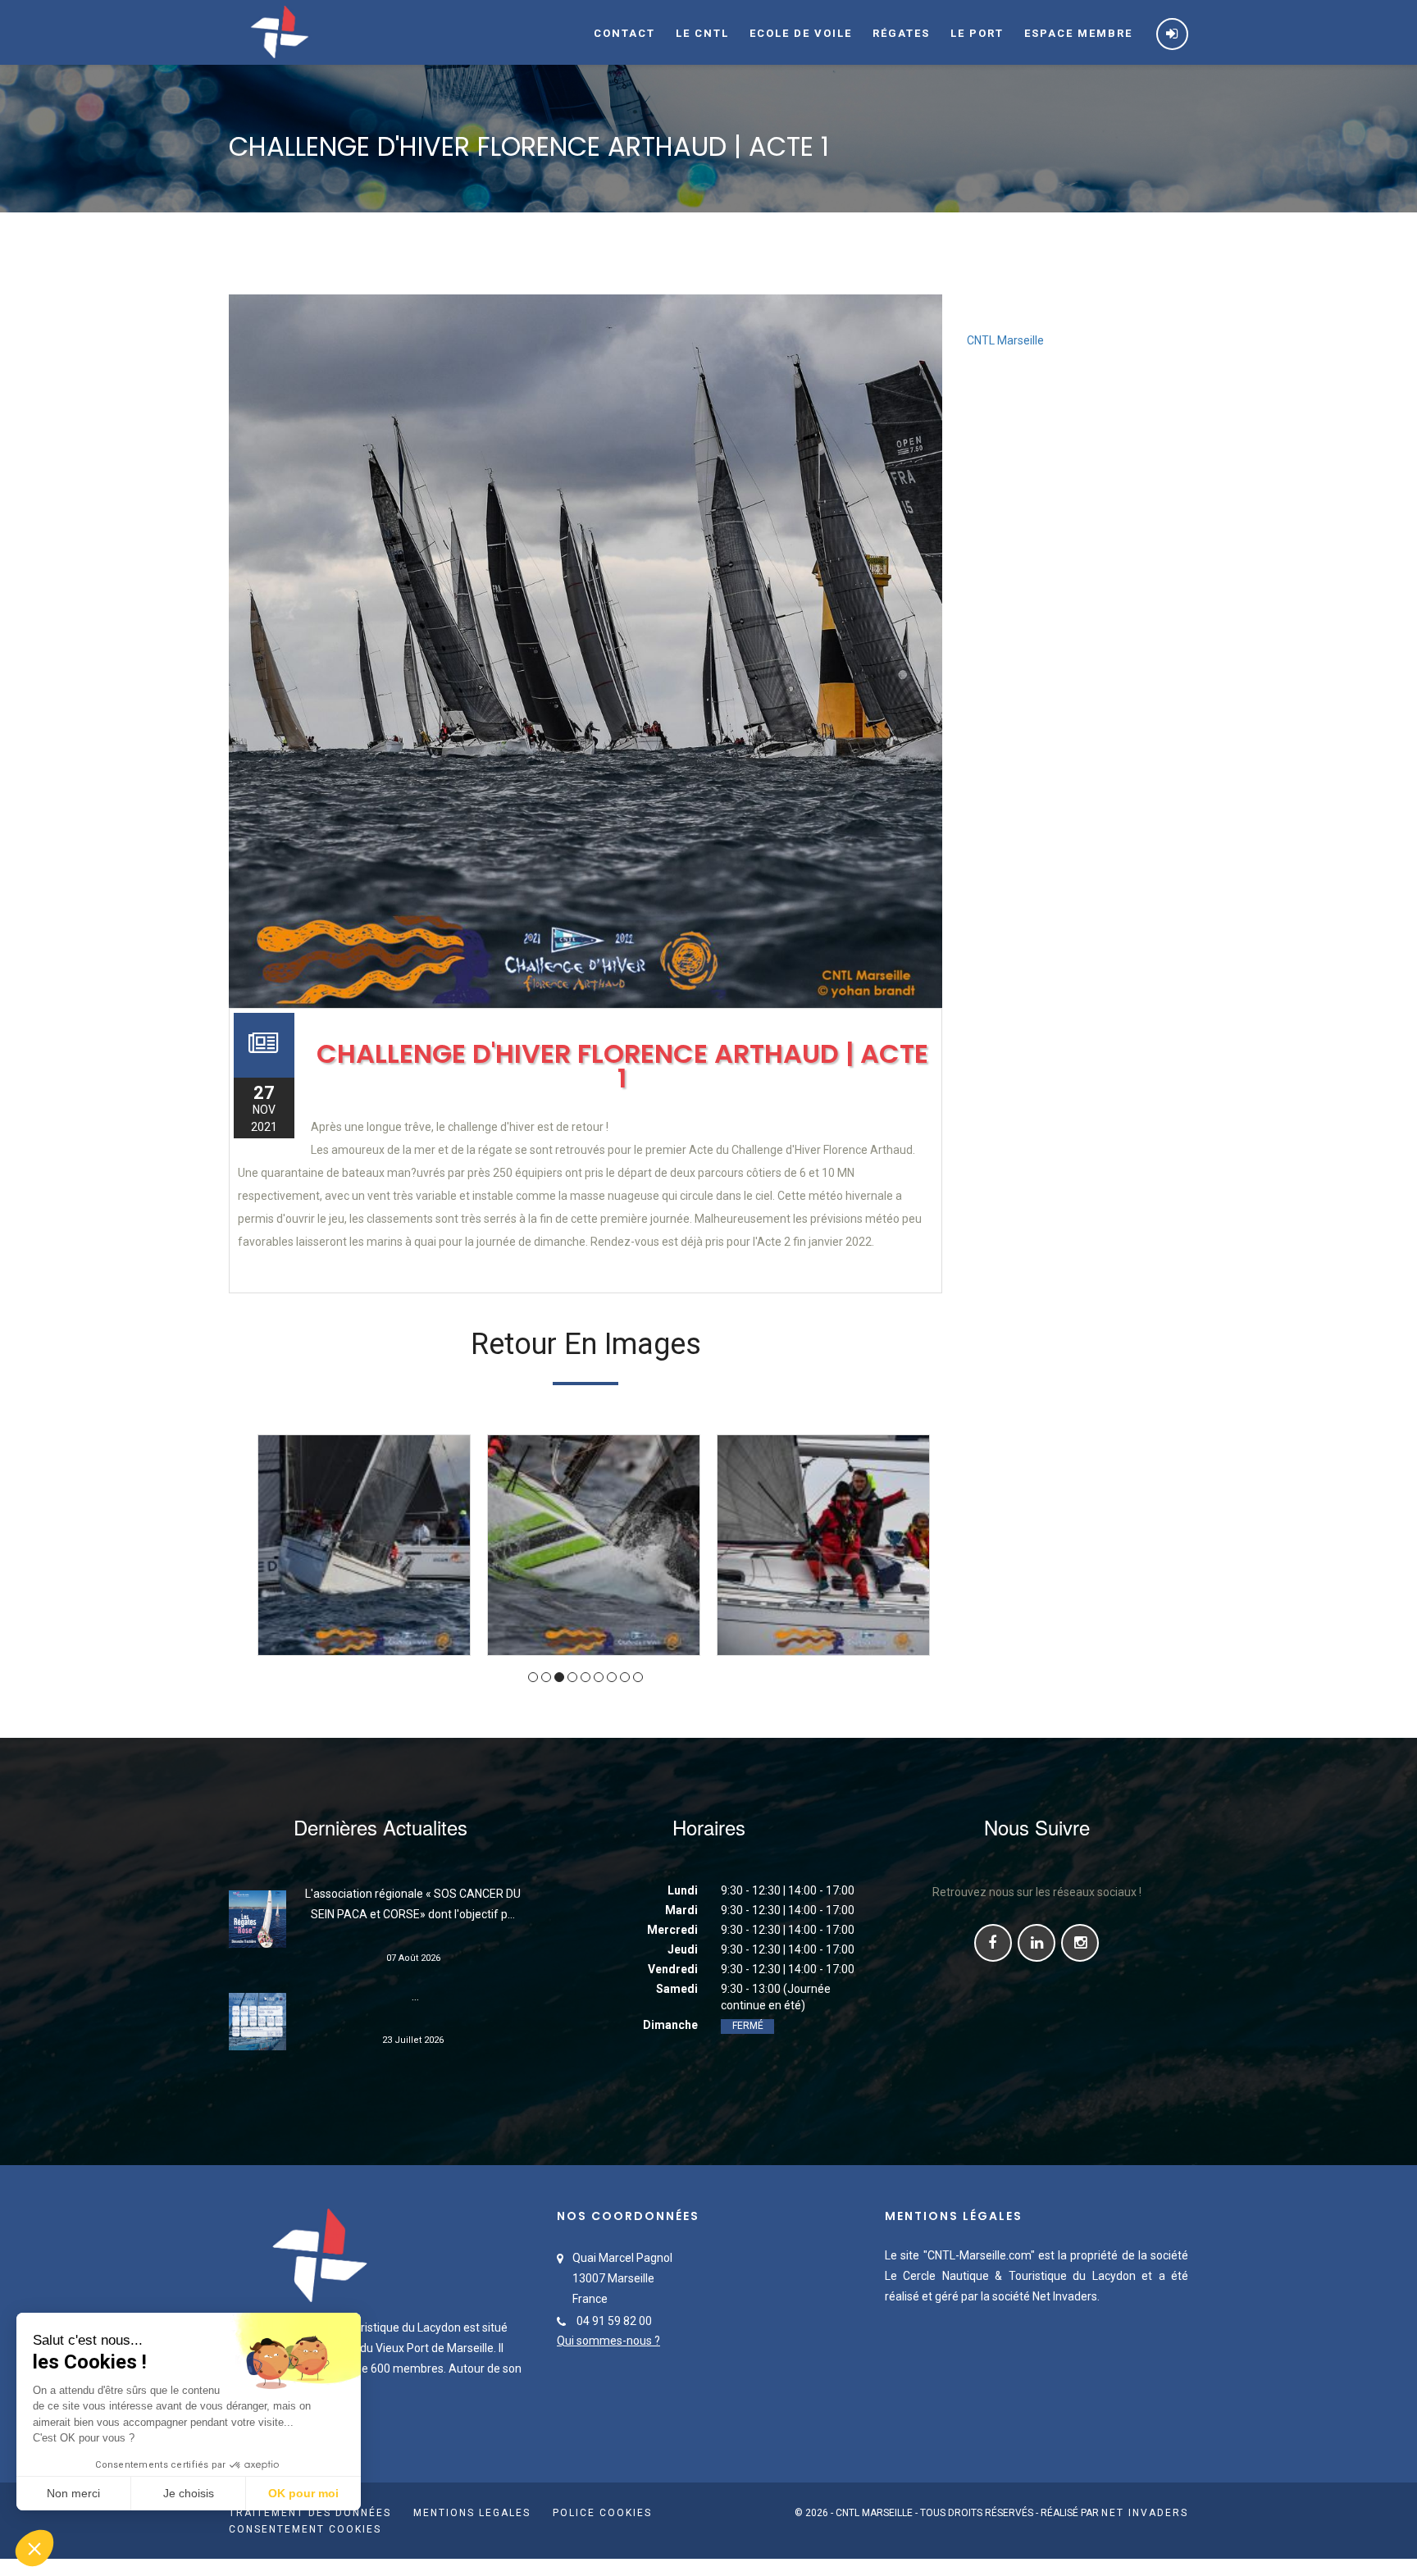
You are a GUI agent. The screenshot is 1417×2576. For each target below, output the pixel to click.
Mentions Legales (472, 2513)
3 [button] (559, 1677)
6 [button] (599, 1677)
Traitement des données (310, 2513)
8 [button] (625, 1677)
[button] (34, 2548)
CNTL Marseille (1005, 340)
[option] (364, 1545)
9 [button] (638, 1677)
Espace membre (1078, 33)
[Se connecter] (1172, 34)
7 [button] (612, 1677)
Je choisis (189, 2493)
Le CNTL (702, 33)
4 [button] (572, 1677)
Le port (977, 33)
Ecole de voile (801, 33)
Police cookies (602, 2513)
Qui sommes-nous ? (608, 2341)
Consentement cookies (305, 2529)
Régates (901, 33)
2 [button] (546, 1677)
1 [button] (533, 1677)
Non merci (73, 2493)
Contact (624, 33)
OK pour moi (303, 2493)
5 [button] (585, 1677)
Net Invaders (1145, 2513)
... (413, 1996)
